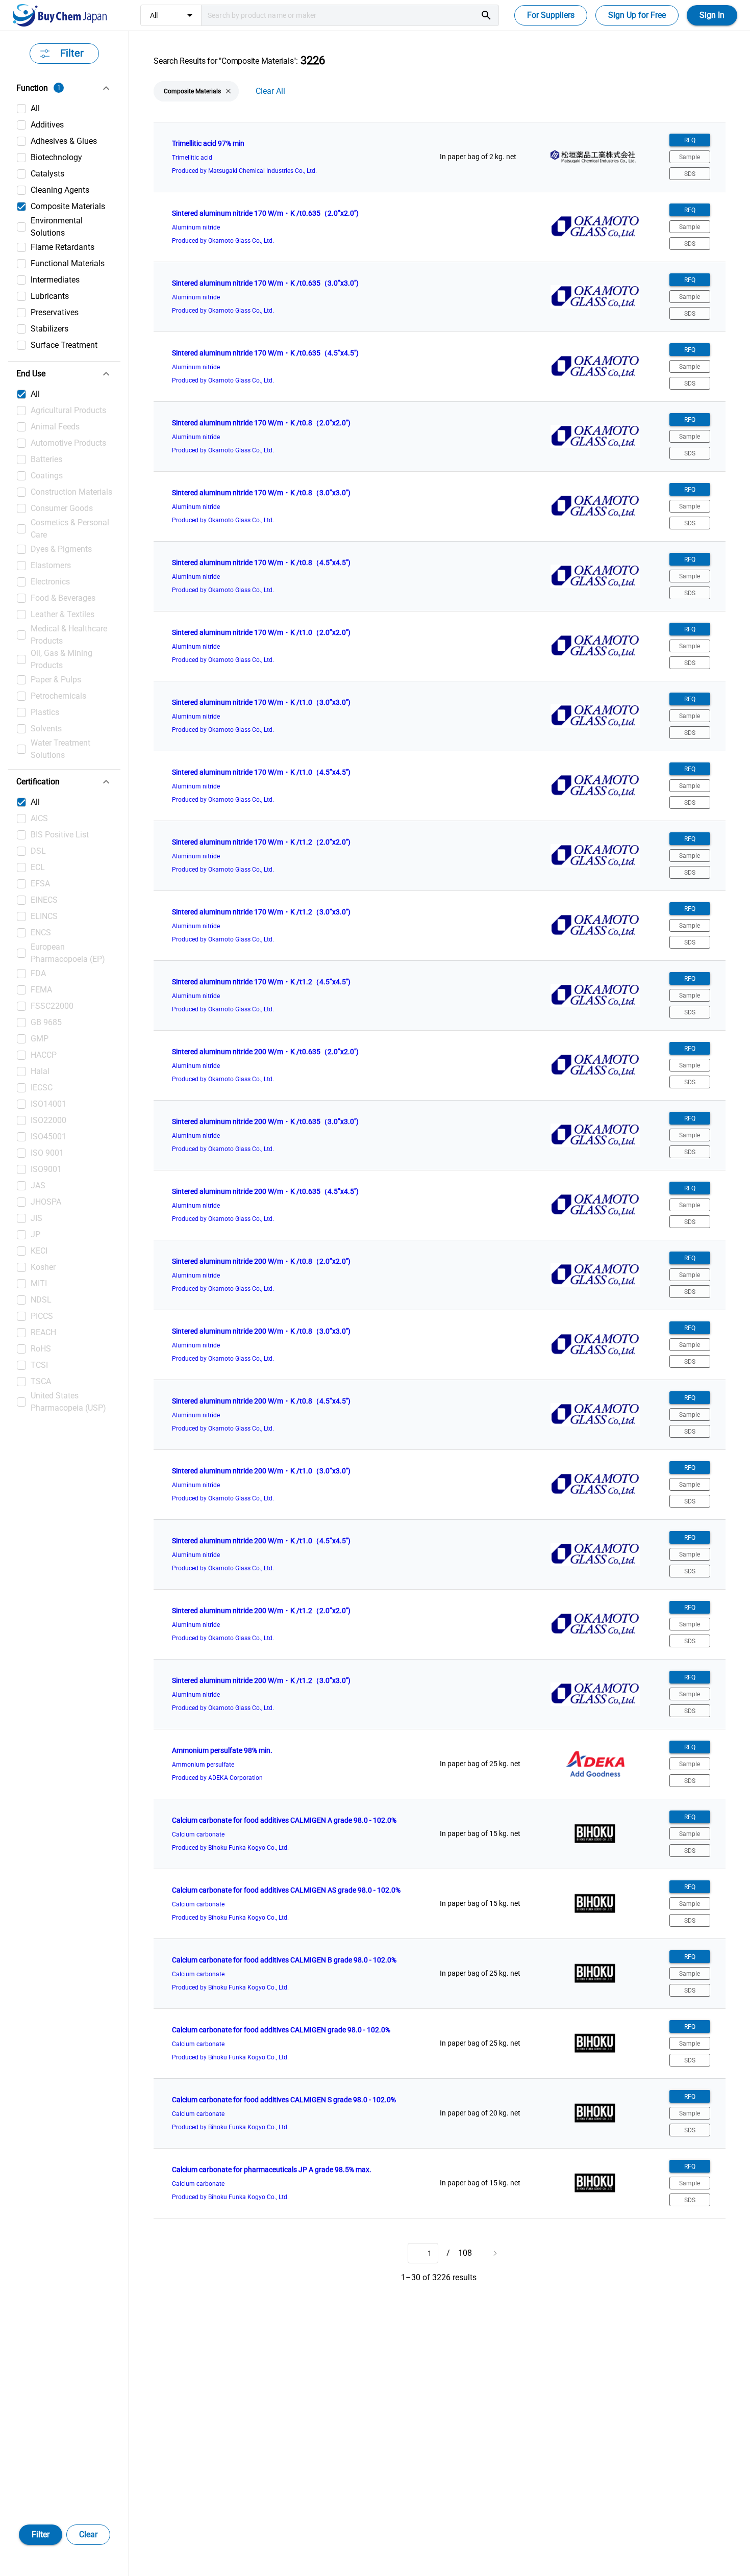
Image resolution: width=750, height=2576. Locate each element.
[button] (64, 88)
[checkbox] (64, 109)
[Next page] (494, 2253)
